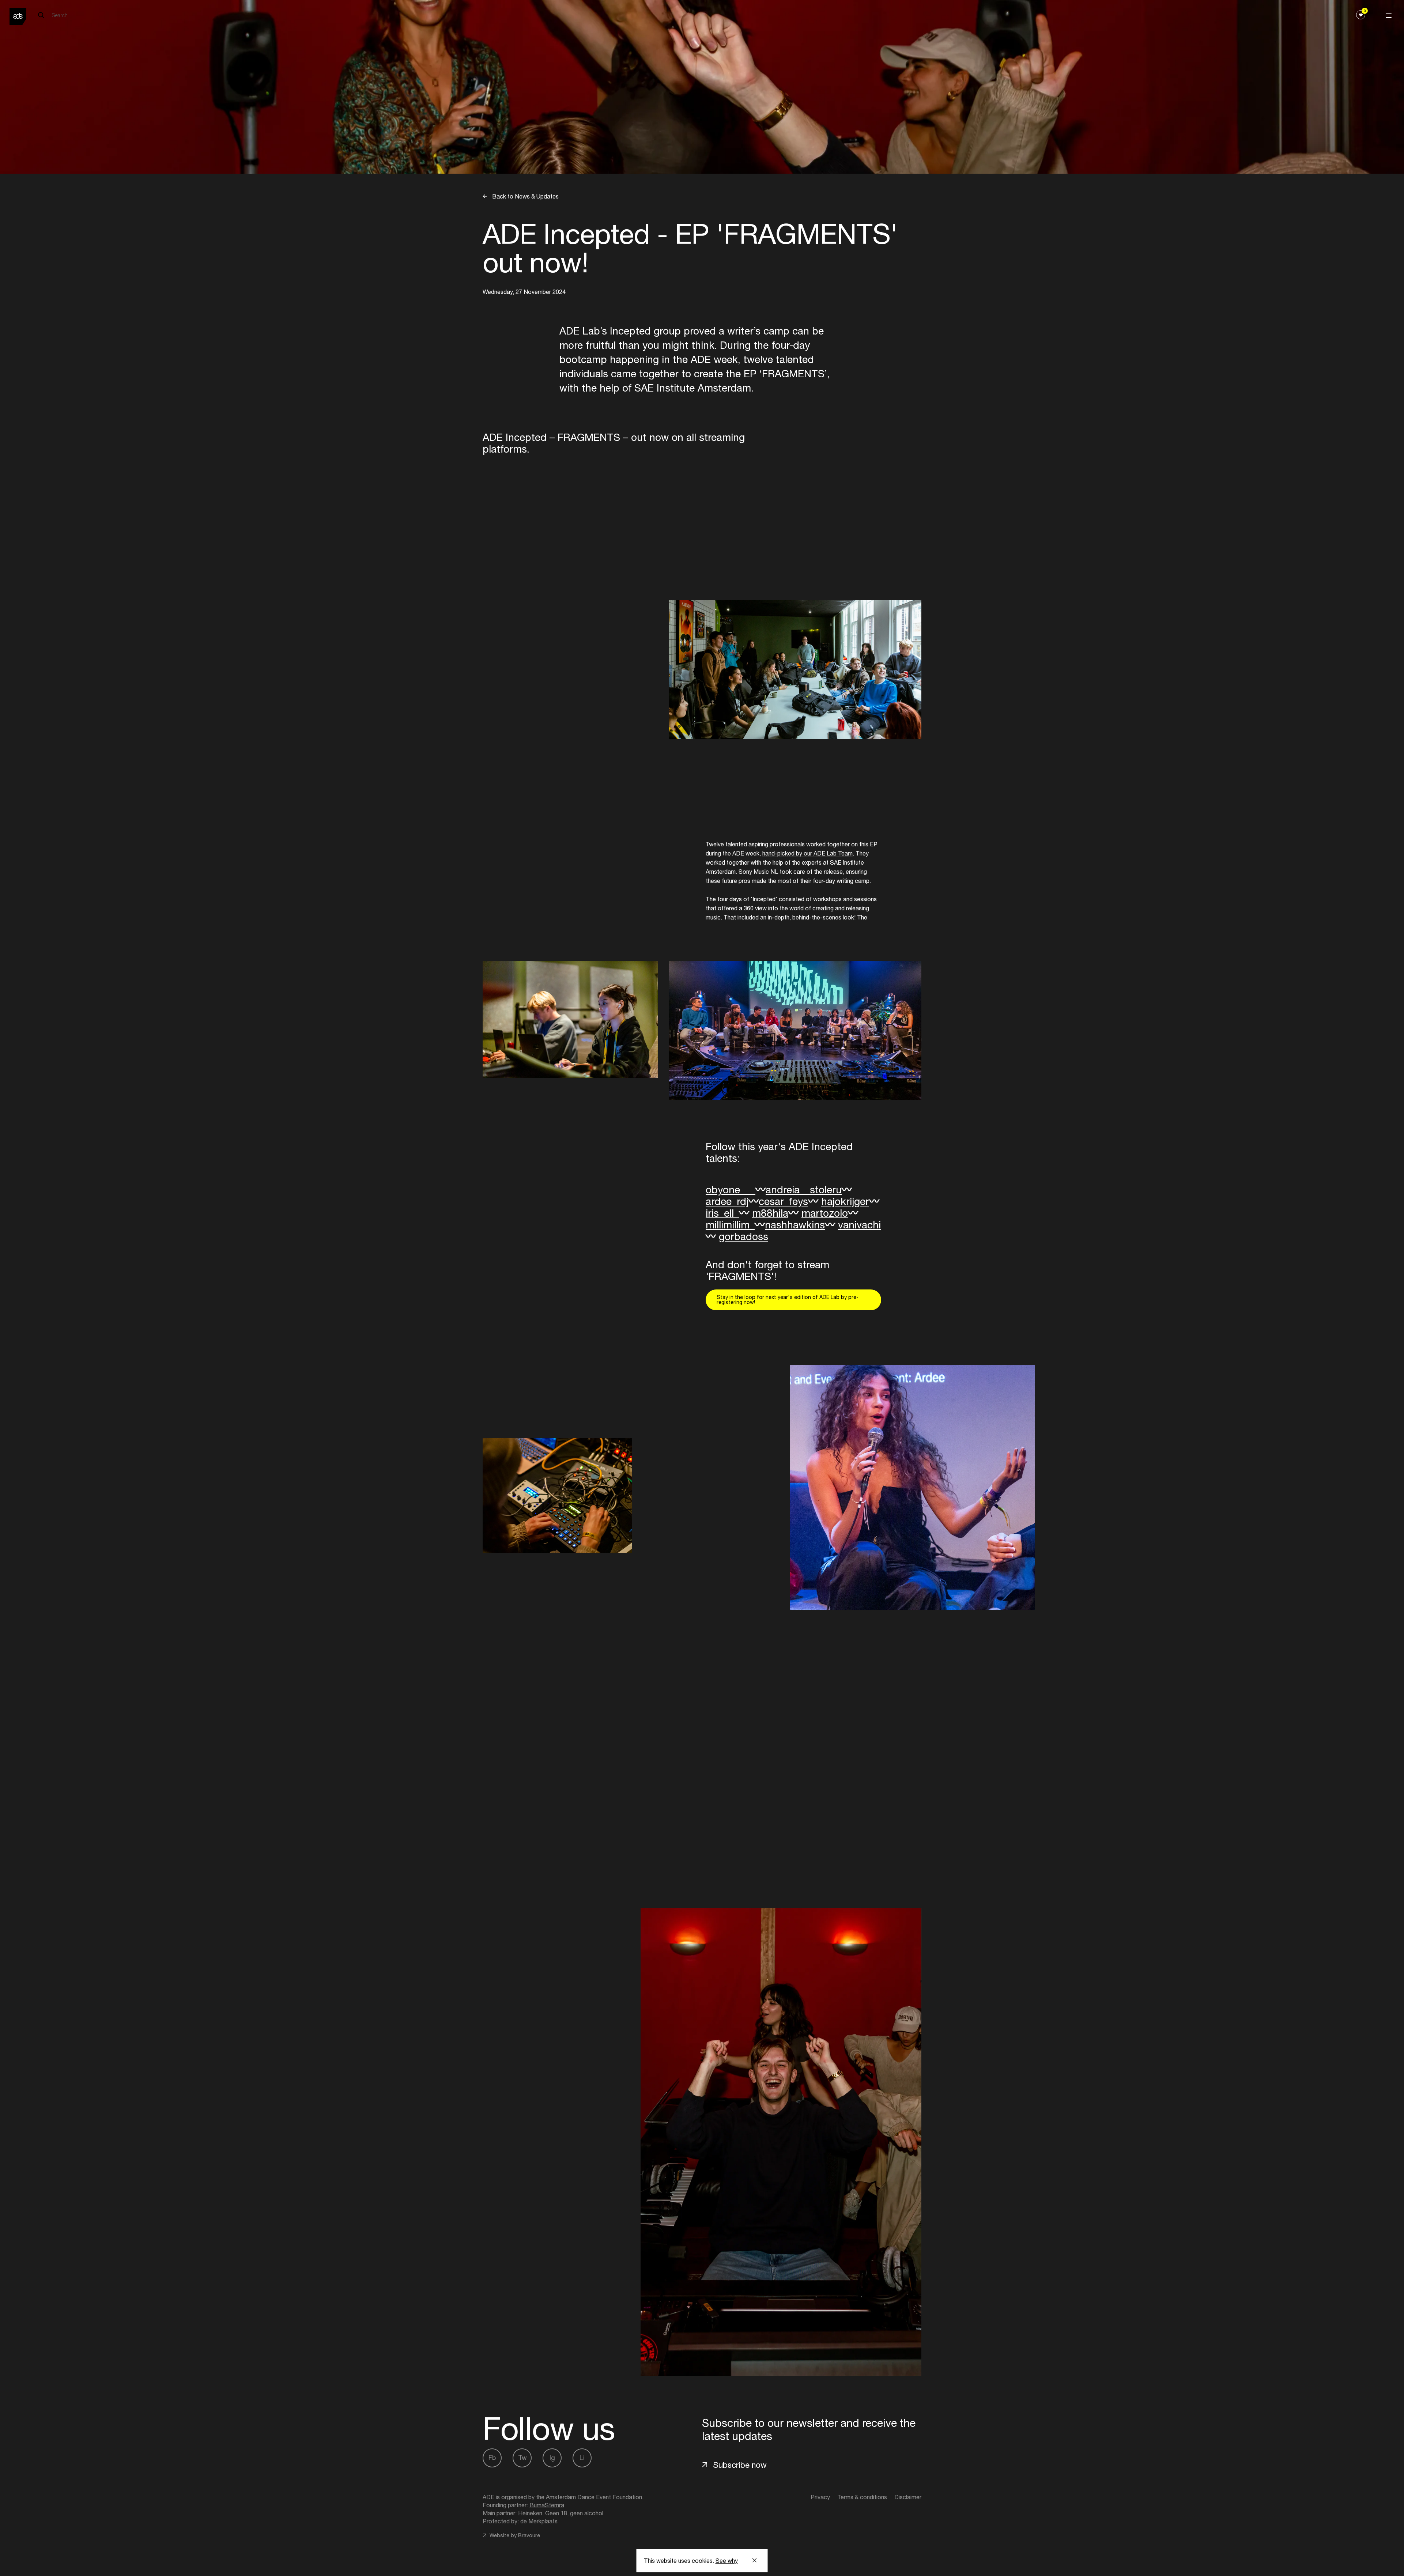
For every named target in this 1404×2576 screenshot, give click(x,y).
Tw (522, 2458)
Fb (492, 2458)
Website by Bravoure (514, 2535)
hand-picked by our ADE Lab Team (807, 853)
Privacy (820, 2497)
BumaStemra (547, 2505)
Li (582, 2458)
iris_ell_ (722, 1213)
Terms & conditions (862, 2497)
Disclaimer (908, 2497)
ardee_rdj (727, 1201)
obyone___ (731, 1189)
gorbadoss (743, 1236)
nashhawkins (795, 1225)
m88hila (770, 1213)
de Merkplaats (539, 2521)
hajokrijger (845, 1201)
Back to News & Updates (525, 196)
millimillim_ (730, 1225)
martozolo (825, 1213)
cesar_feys (783, 1201)
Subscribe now (740, 2465)
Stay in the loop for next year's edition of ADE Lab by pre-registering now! (788, 1300)
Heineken (530, 2513)
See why (727, 2561)
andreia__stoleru (804, 1189)
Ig (552, 2458)
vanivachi (859, 1225)
